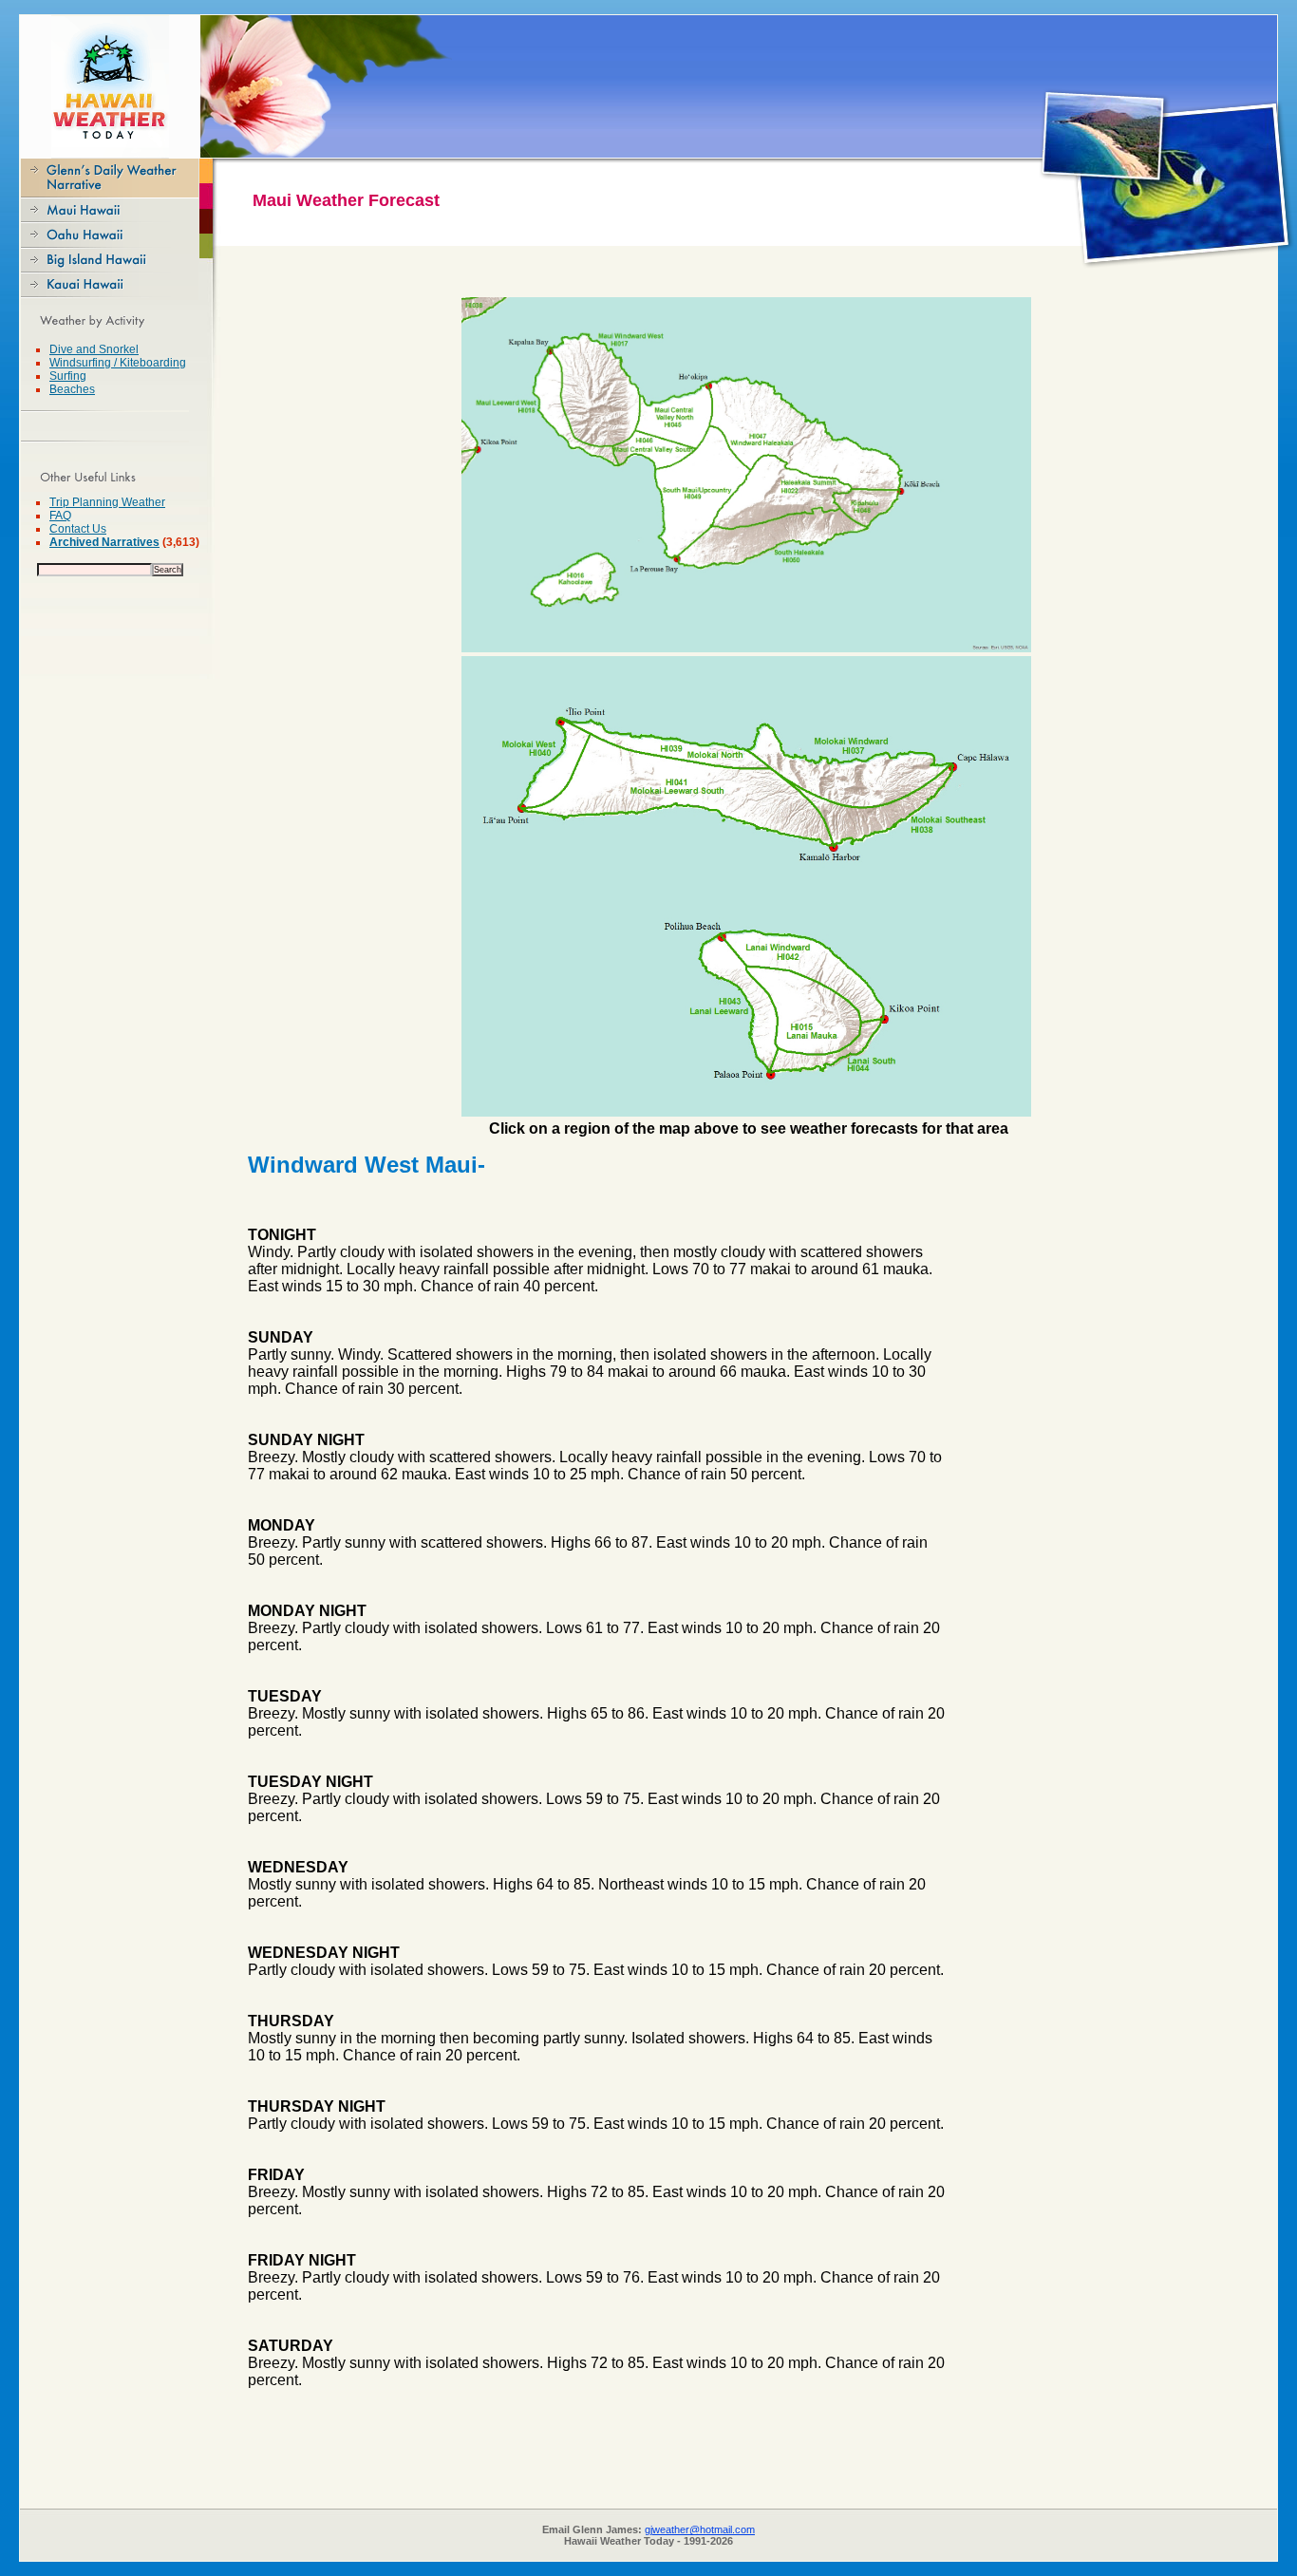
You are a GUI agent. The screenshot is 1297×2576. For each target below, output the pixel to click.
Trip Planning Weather (107, 502)
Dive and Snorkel (94, 349)
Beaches (72, 389)
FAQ (60, 516)
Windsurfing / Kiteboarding (118, 363)
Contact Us (78, 529)
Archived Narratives (104, 542)
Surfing (68, 376)
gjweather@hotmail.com (700, 2529)
